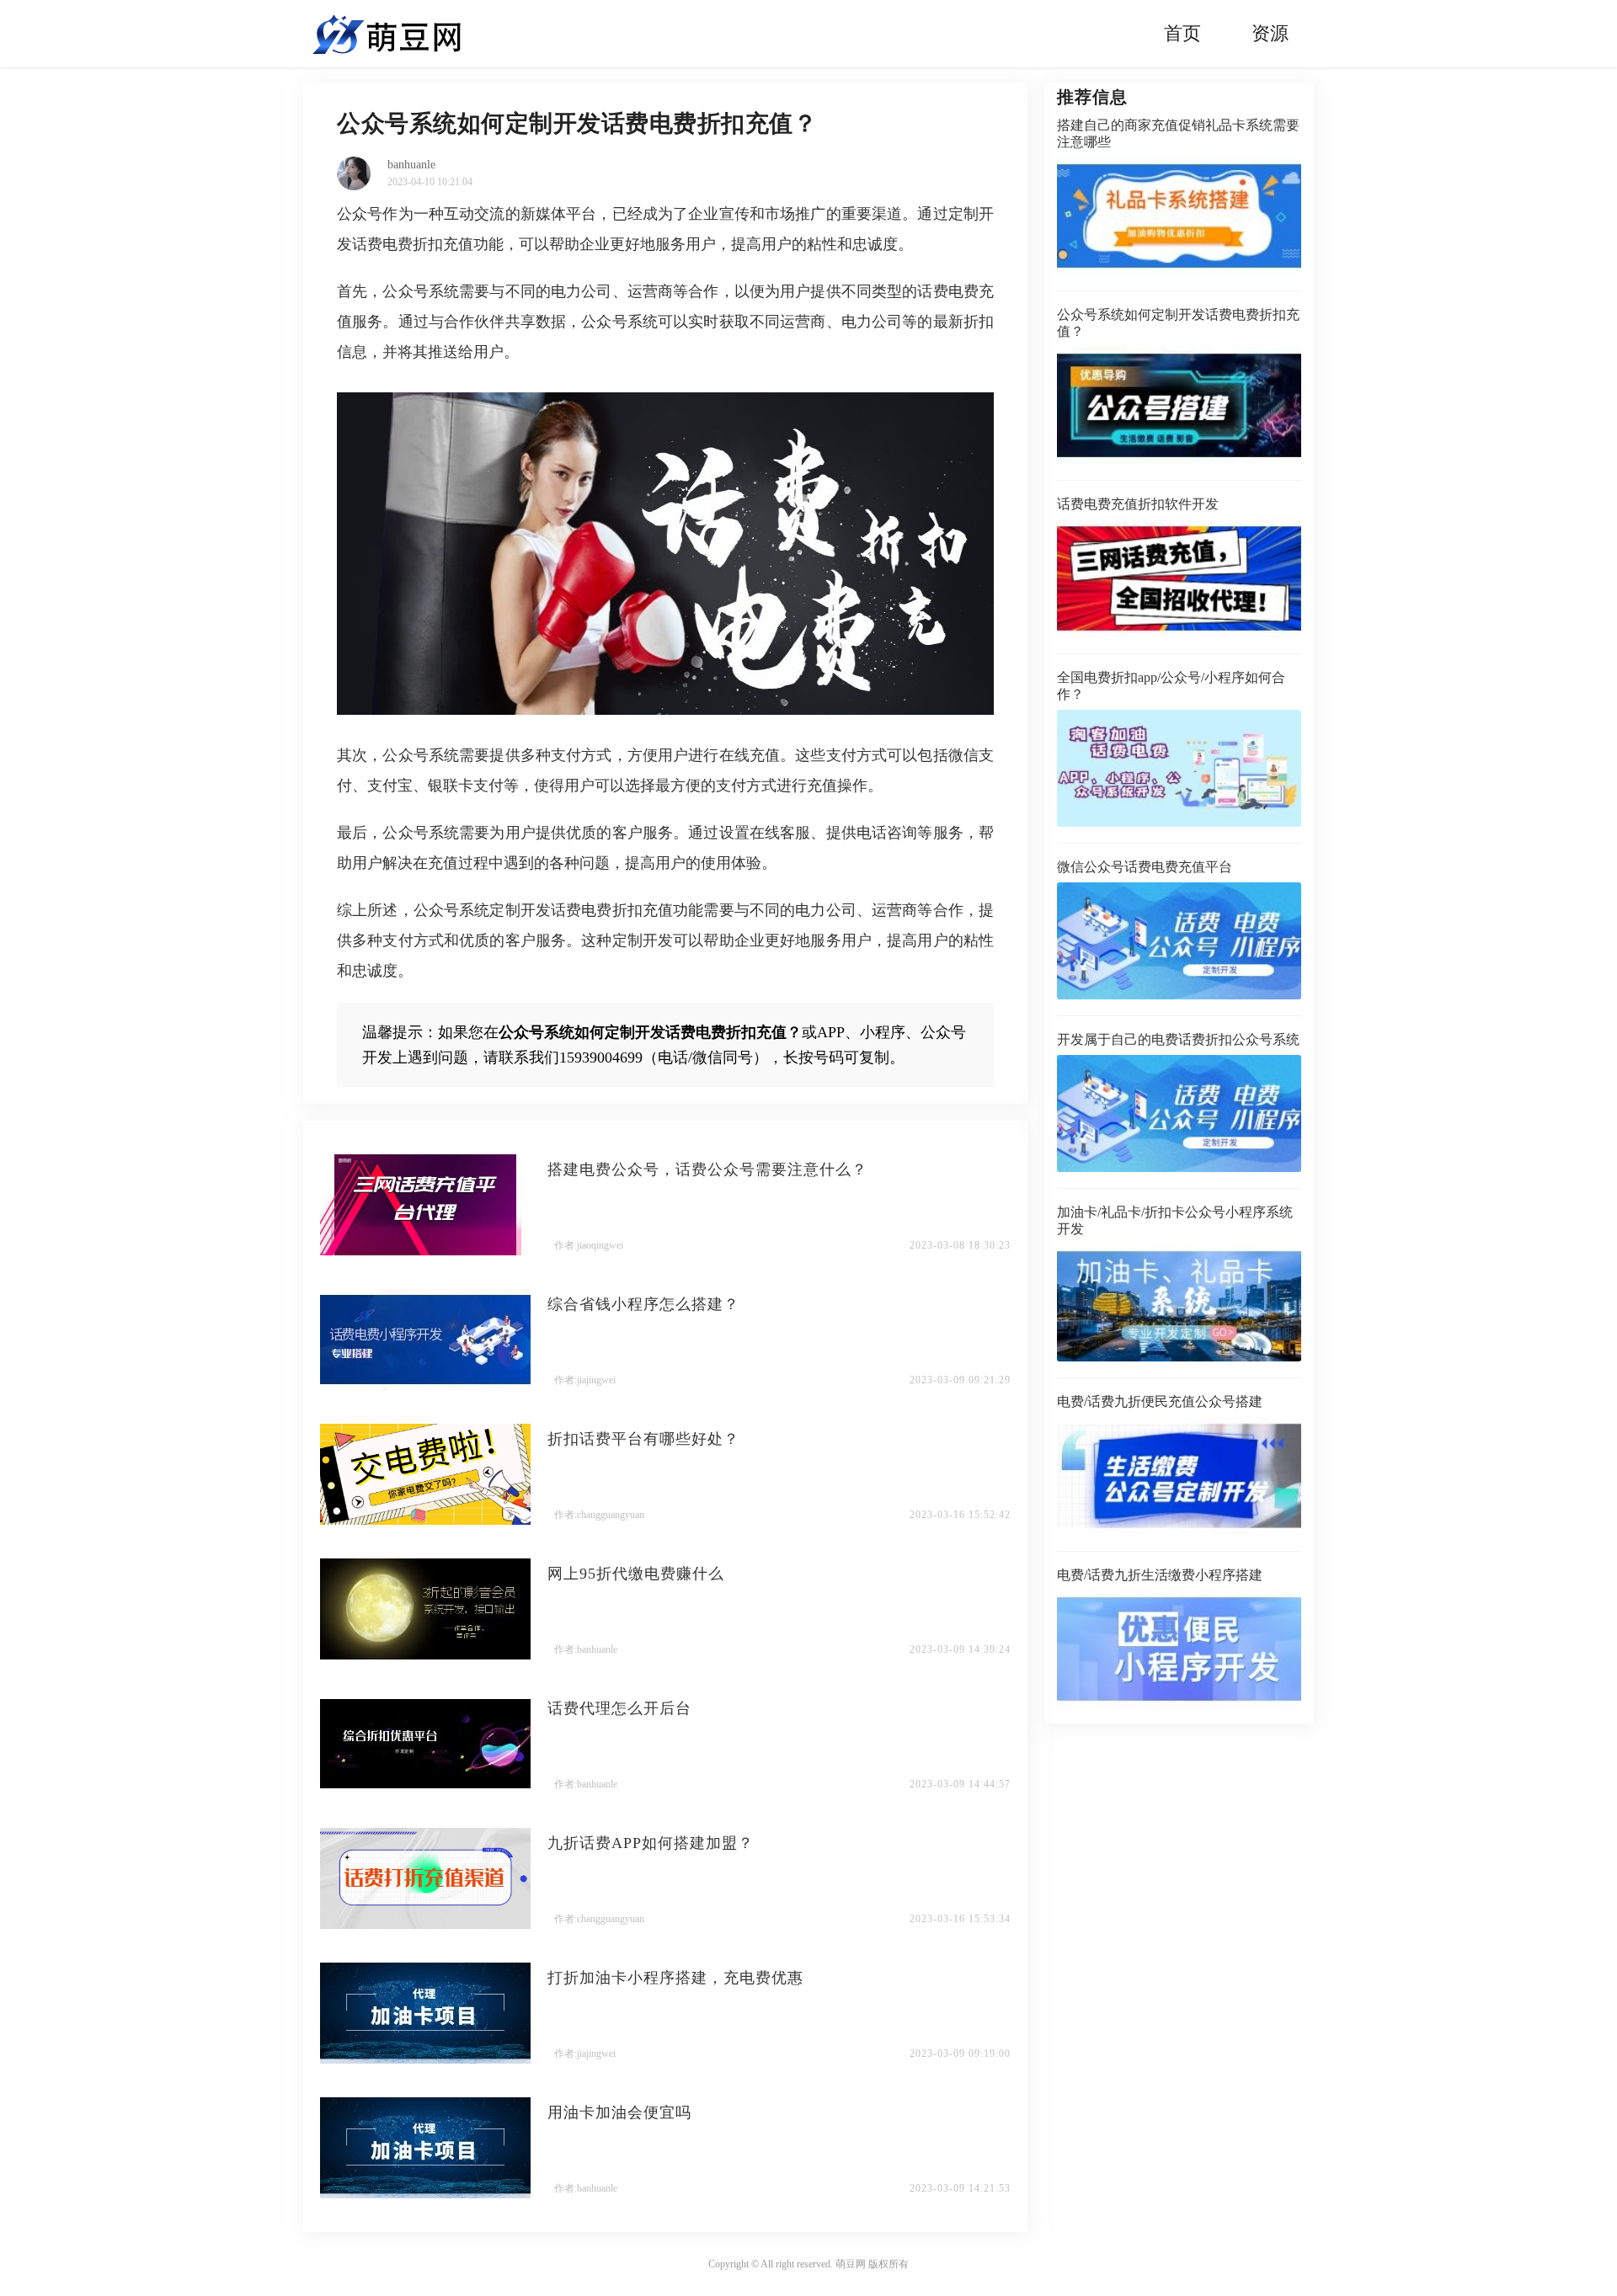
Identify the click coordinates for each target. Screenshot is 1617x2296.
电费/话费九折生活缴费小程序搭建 (1160, 1575)
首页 (1182, 33)
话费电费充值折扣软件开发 (1138, 504)
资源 (1270, 33)
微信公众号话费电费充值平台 (1145, 867)
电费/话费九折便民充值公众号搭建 (1160, 1401)
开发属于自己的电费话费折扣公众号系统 (1178, 1039)
